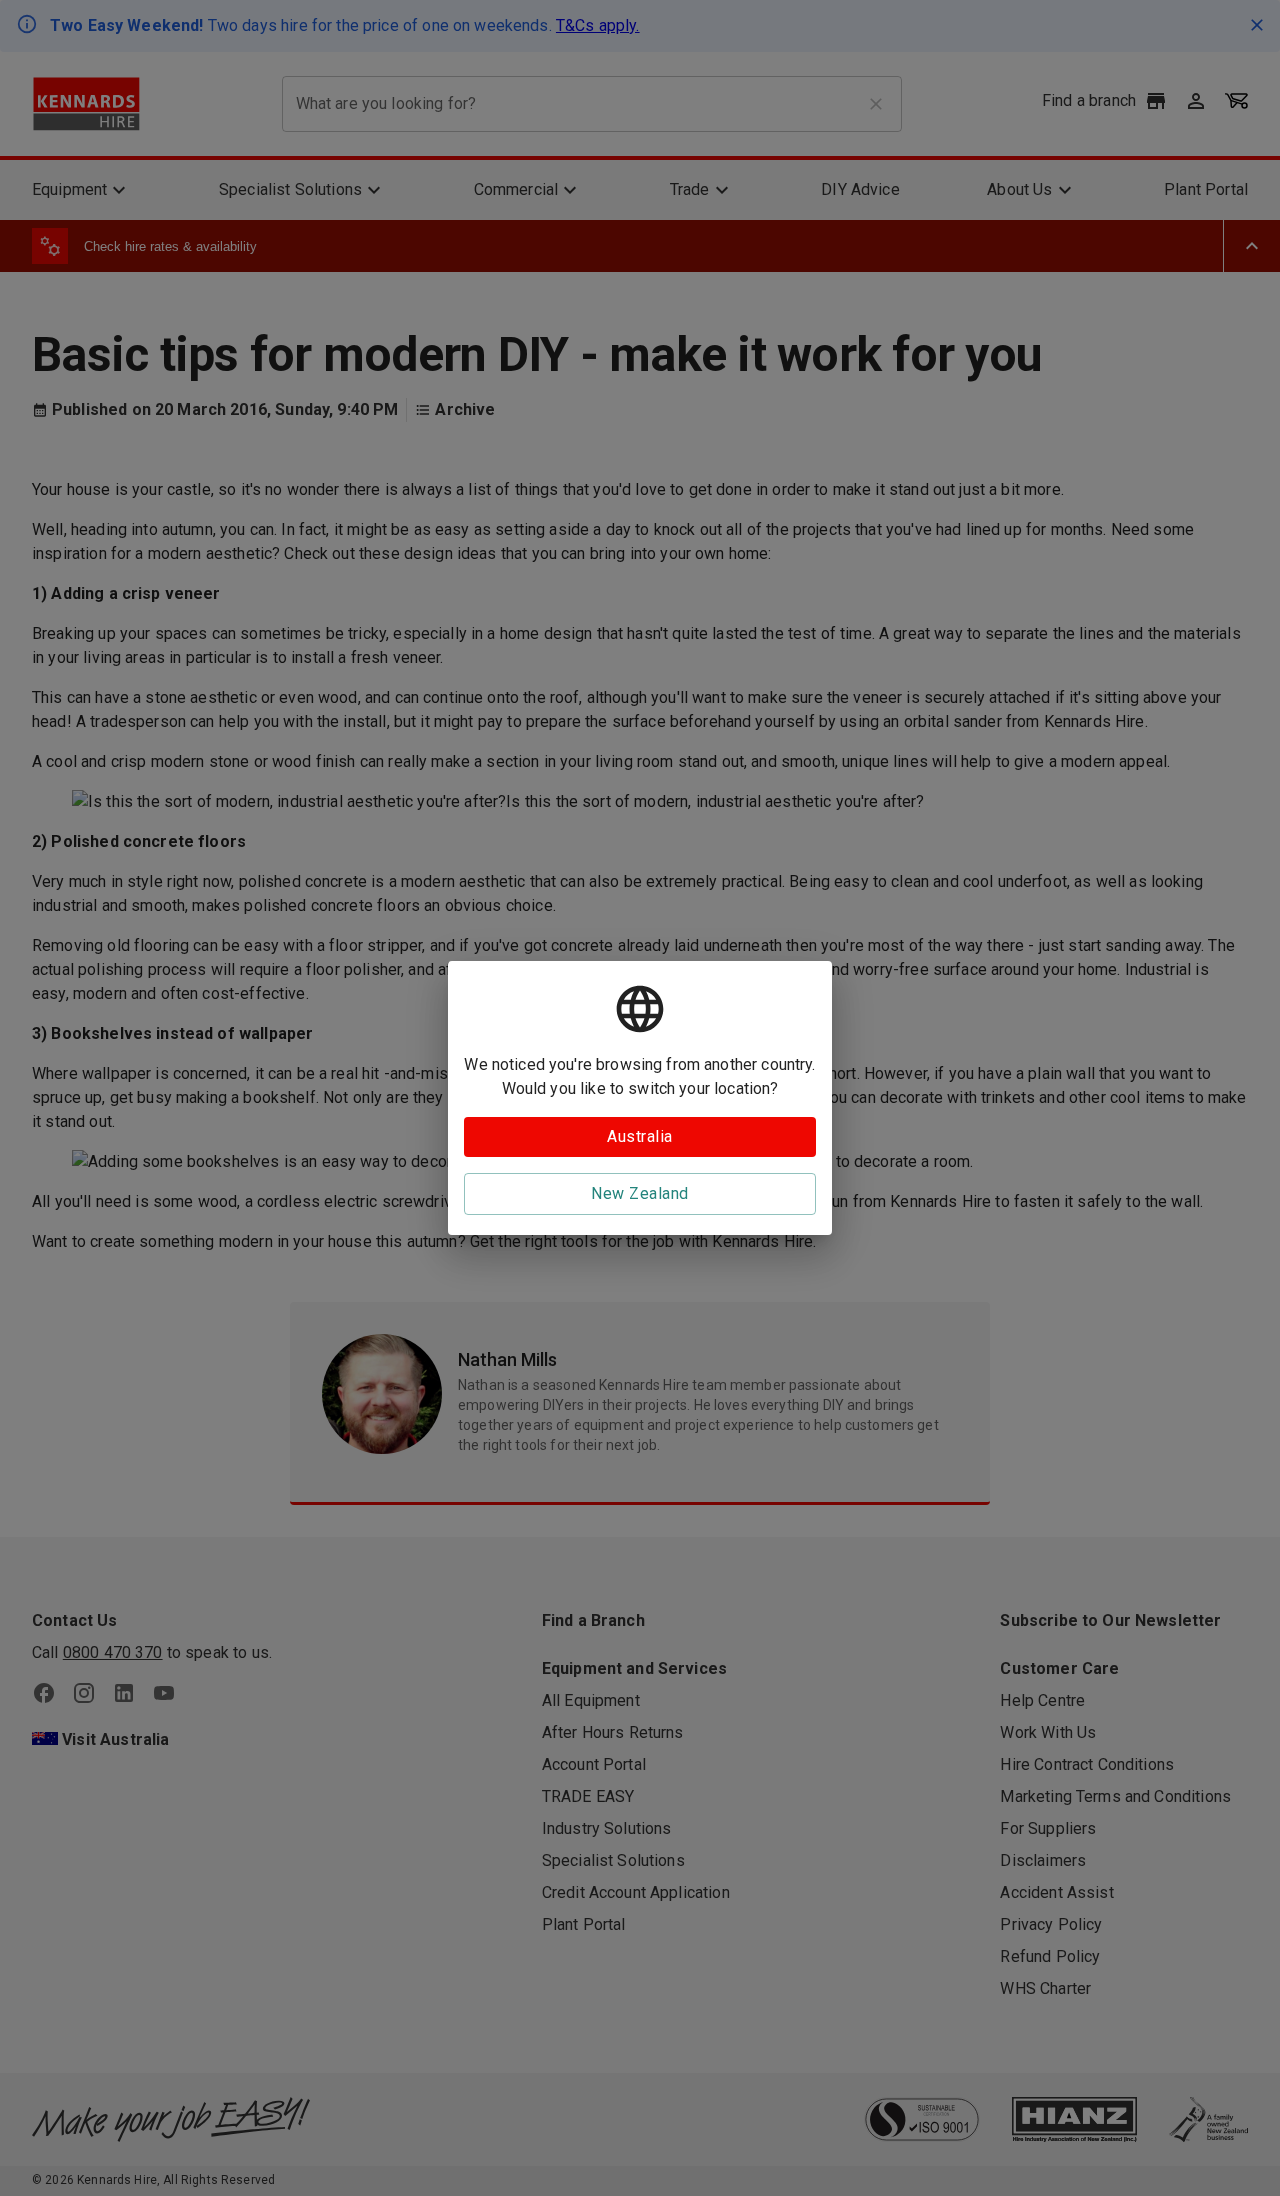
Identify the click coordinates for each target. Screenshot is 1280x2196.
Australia (639, 1136)
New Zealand (639, 1193)
